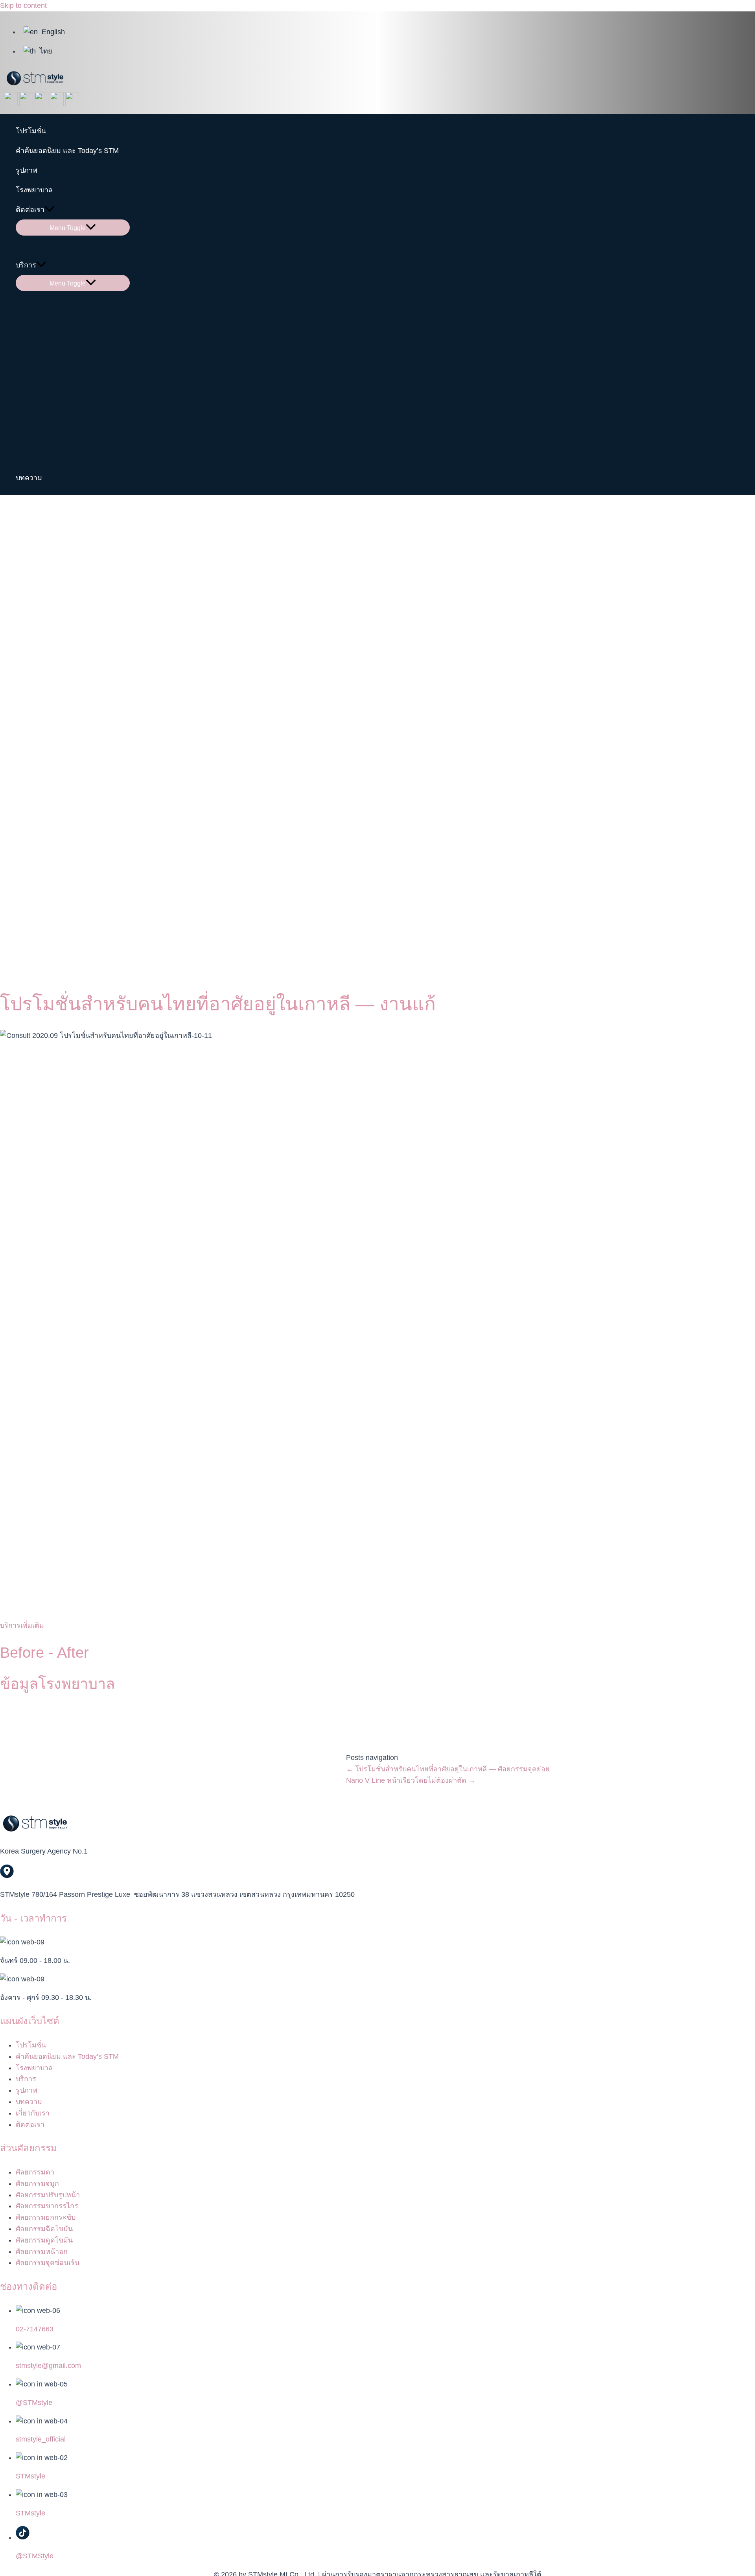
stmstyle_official (41, 2439)
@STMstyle (34, 2403)
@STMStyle (35, 2556)
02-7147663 (35, 2329)
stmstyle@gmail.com (48, 2366)
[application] (50, 210)
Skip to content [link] (23, 6)
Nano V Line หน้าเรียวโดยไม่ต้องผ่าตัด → (411, 1780)
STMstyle (30, 2476)
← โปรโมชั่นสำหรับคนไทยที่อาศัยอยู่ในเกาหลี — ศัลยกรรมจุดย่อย (448, 1769)
